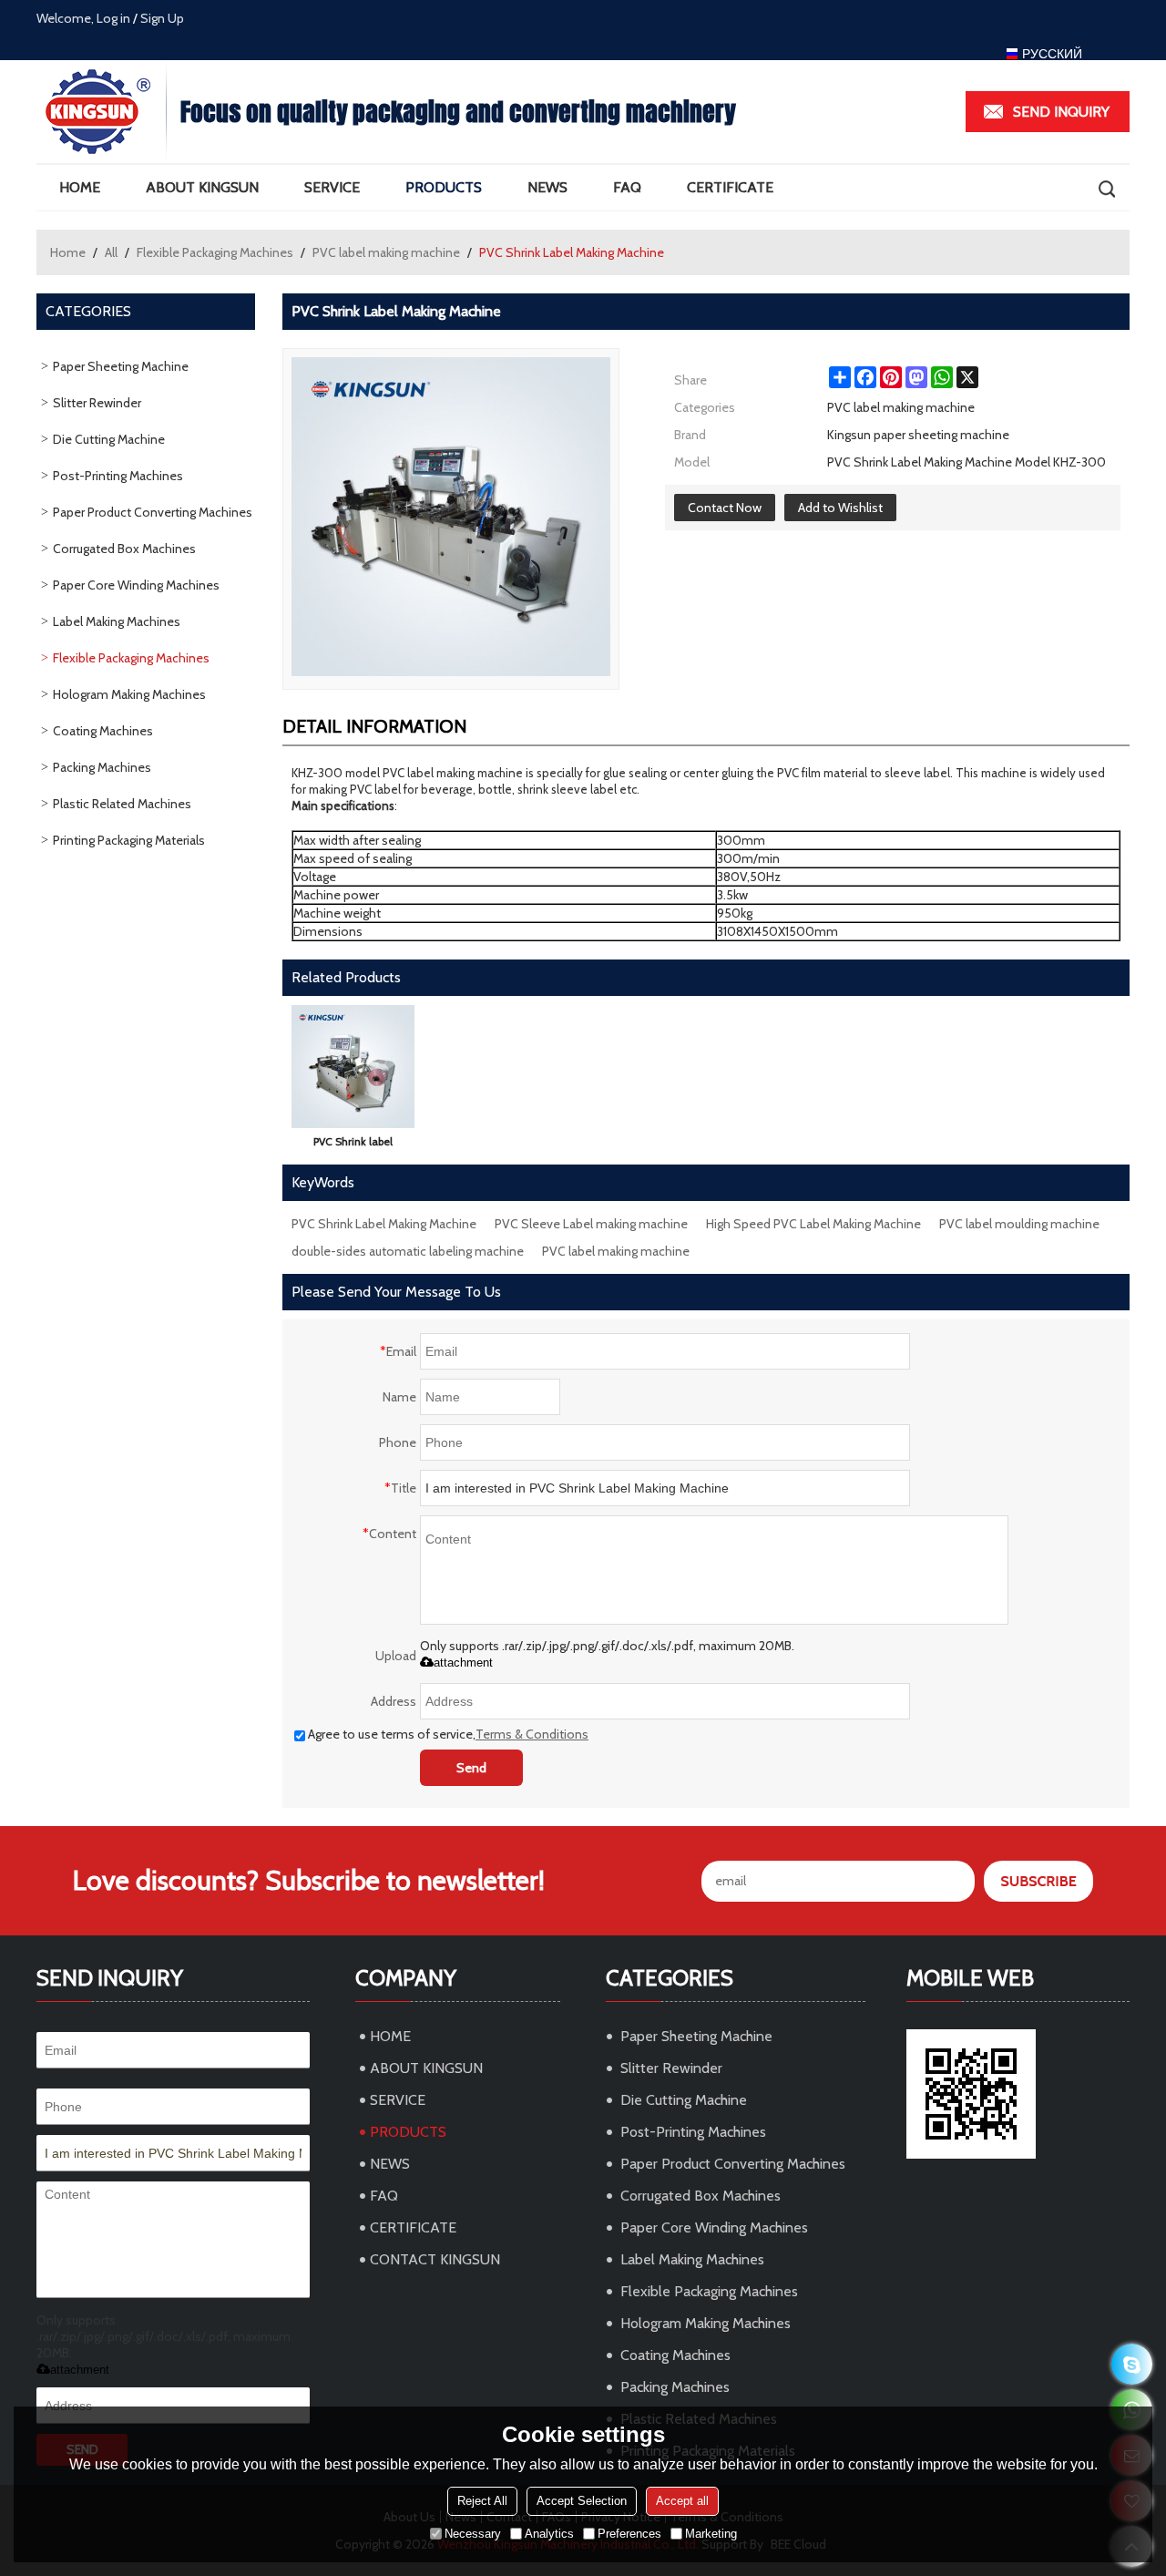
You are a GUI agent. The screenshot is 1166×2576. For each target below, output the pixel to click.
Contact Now (725, 508)
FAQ (627, 187)
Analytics (549, 2534)
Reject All (482, 2501)
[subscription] (1038, 1881)
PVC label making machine (386, 252)
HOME (80, 187)
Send (471, 1768)
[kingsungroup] (1132, 2364)
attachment (463, 1663)
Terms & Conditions (532, 1734)
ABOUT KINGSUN (202, 187)
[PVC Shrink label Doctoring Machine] (353, 1067)
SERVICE (332, 187)
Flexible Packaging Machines (215, 252)
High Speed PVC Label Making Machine (813, 1224)
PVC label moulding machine (1019, 1224)
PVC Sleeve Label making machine (591, 1224)
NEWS (547, 187)
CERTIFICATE (730, 187)
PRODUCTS (444, 187)
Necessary (473, 2534)
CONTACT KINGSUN (435, 2259)
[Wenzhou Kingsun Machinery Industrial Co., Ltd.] (101, 112)
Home (68, 252)
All (111, 252)
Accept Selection (582, 2501)
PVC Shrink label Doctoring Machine (353, 1145)
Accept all (682, 2501)
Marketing (711, 2534)
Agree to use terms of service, (448, 1734)
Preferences (629, 2534)
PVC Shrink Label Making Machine (384, 1224)
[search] (1106, 188)
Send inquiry (1061, 112)
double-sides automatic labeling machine (408, 1251)
